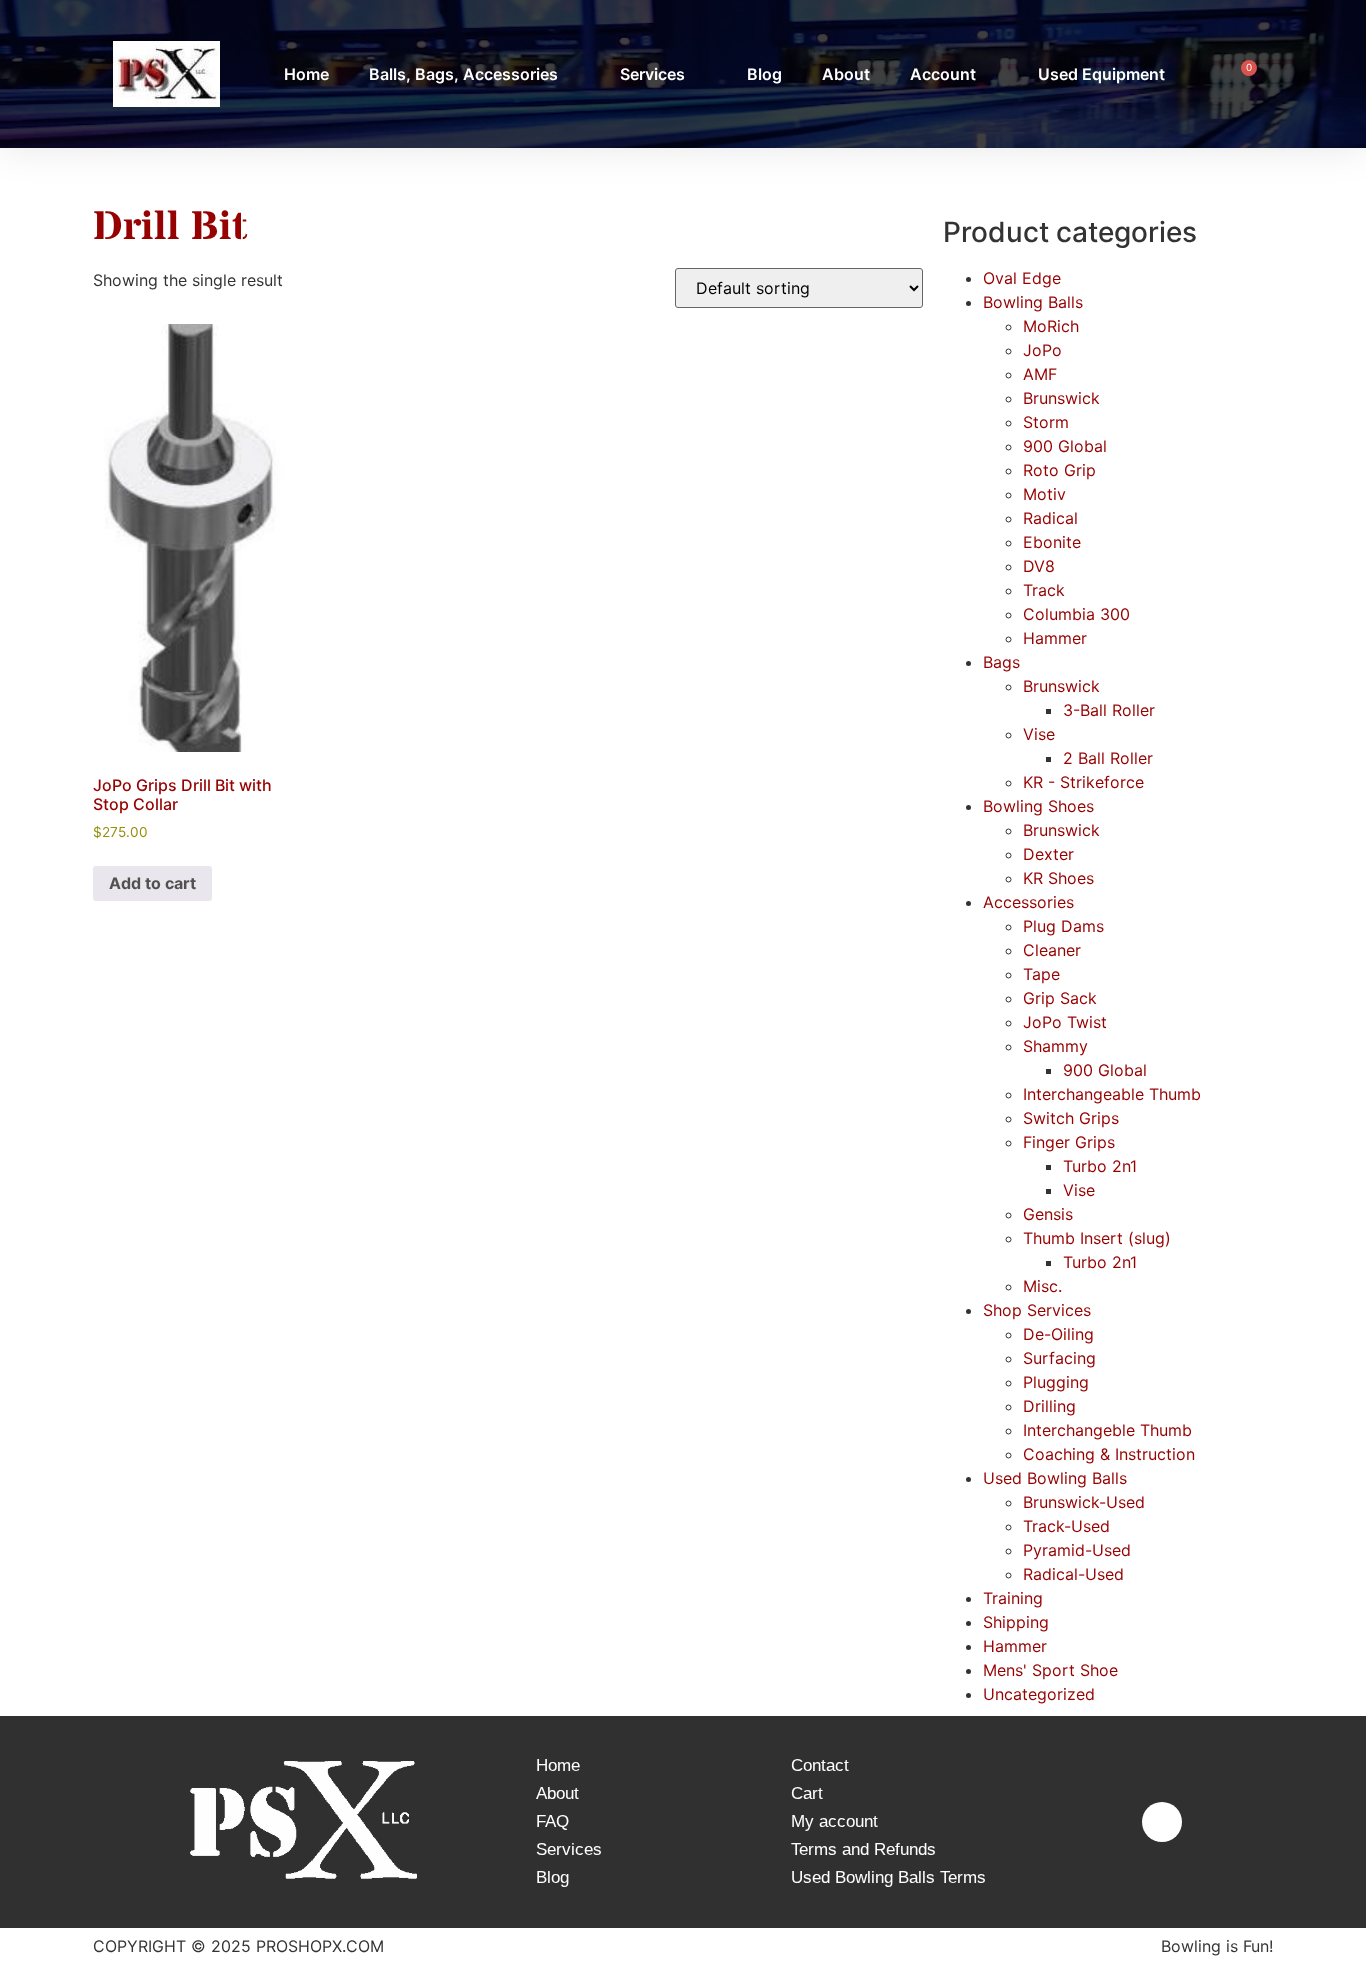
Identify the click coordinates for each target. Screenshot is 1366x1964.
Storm (1046, 422)
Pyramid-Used (1077, 1550)
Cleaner (1052, 950)
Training (1013, 1598)
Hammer (1055, 638)
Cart (807, 1793)
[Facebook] (1162, 1822)
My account (834, 1821)
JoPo (1042, 350)
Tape (1041, 974)
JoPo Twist (1065, 1022)
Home (306, 74)
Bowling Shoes (1038, 806)
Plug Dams (1063, 926)
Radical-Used (1073, 1574)
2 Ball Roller (1108, 758)
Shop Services (1037, 1310)
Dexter (1048, 854)
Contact (820, 1765)
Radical (1050, 518)
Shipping (1016, 1622)
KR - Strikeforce (1083, 782)
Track (1044, 590)
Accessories (1028, 902)
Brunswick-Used (1084, 1502)
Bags (1001, 662)
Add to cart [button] (152, 883)
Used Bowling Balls (1055, 1478)
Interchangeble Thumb (1107, 1430)
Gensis (1048, 1214)
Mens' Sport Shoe (1050, 1670)
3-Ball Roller (1109, 710)
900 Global (1065, 446)
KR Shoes (1058, 878)
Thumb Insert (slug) (1097, 1238)
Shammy (1055, 1046)
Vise (1039, 734)
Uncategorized (1039, 1694)
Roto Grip (1059, 470)
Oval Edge (1022, 278)
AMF (1040, 374)
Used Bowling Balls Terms (888, 1877)
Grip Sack (1060, 998)
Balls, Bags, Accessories (463, 74)
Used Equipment (1101, 74)
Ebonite (1052, 542)
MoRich (1051, 326)
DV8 (1039, 566)
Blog (764, 74)
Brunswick (1061, 398)
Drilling (1049, 1406)
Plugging (1056, 1382)
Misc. (1042, 1286)
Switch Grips (1071, 1118)
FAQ (552, 1821)
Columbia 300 (1076, 614)
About (846, 74)
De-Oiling (1058, 1334)
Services (652, 74)
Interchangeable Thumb (1112, 1094)
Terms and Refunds (863, 1849)
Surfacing (1059, 1358)
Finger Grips (1069, 1142)
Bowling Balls (1033, 302)
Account (943, 74)
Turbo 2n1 (1100, 1166)
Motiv (1044, 494)
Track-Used (1066, 1526)
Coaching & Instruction (1109, 1454)
